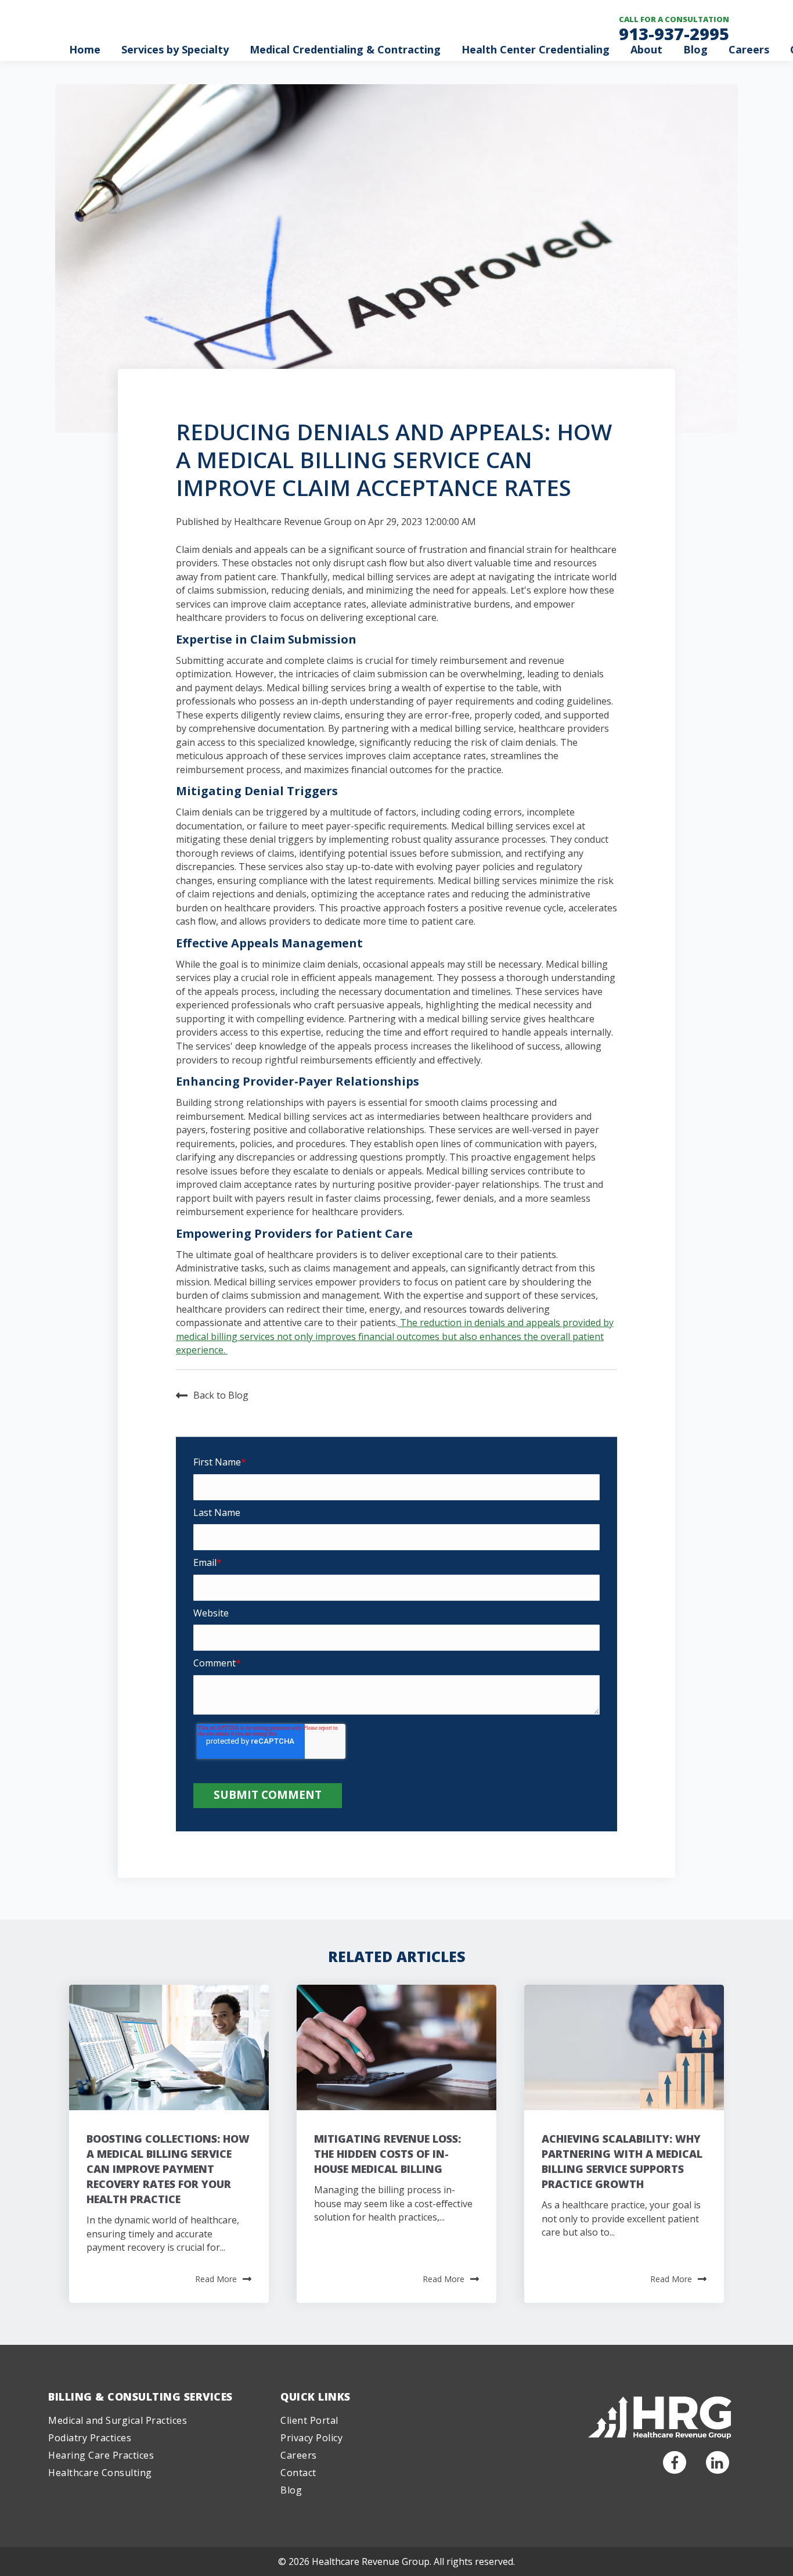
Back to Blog (221, 1395)
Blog (695, 49)
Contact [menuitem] (298, 2473)
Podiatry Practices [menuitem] (90, 2438)
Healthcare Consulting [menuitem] (100, 2473)
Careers (749, 49)
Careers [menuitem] (299, 2455)
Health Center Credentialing (536, 49)
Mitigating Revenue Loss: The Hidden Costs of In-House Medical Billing (388, 2154)
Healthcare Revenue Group (293, 522)
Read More (216, 2279)
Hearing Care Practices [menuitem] (101, 2455)
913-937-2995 (674, 33)
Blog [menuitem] (291, 2490)
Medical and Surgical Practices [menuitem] (118, 2420)
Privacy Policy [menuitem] (311, 2438)
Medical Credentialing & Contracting (345, 49)
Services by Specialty (175, 49)
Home (85, 49)
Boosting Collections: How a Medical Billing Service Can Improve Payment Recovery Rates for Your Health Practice (168, 2169)
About (646, 49)
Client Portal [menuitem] (309, 2420)
